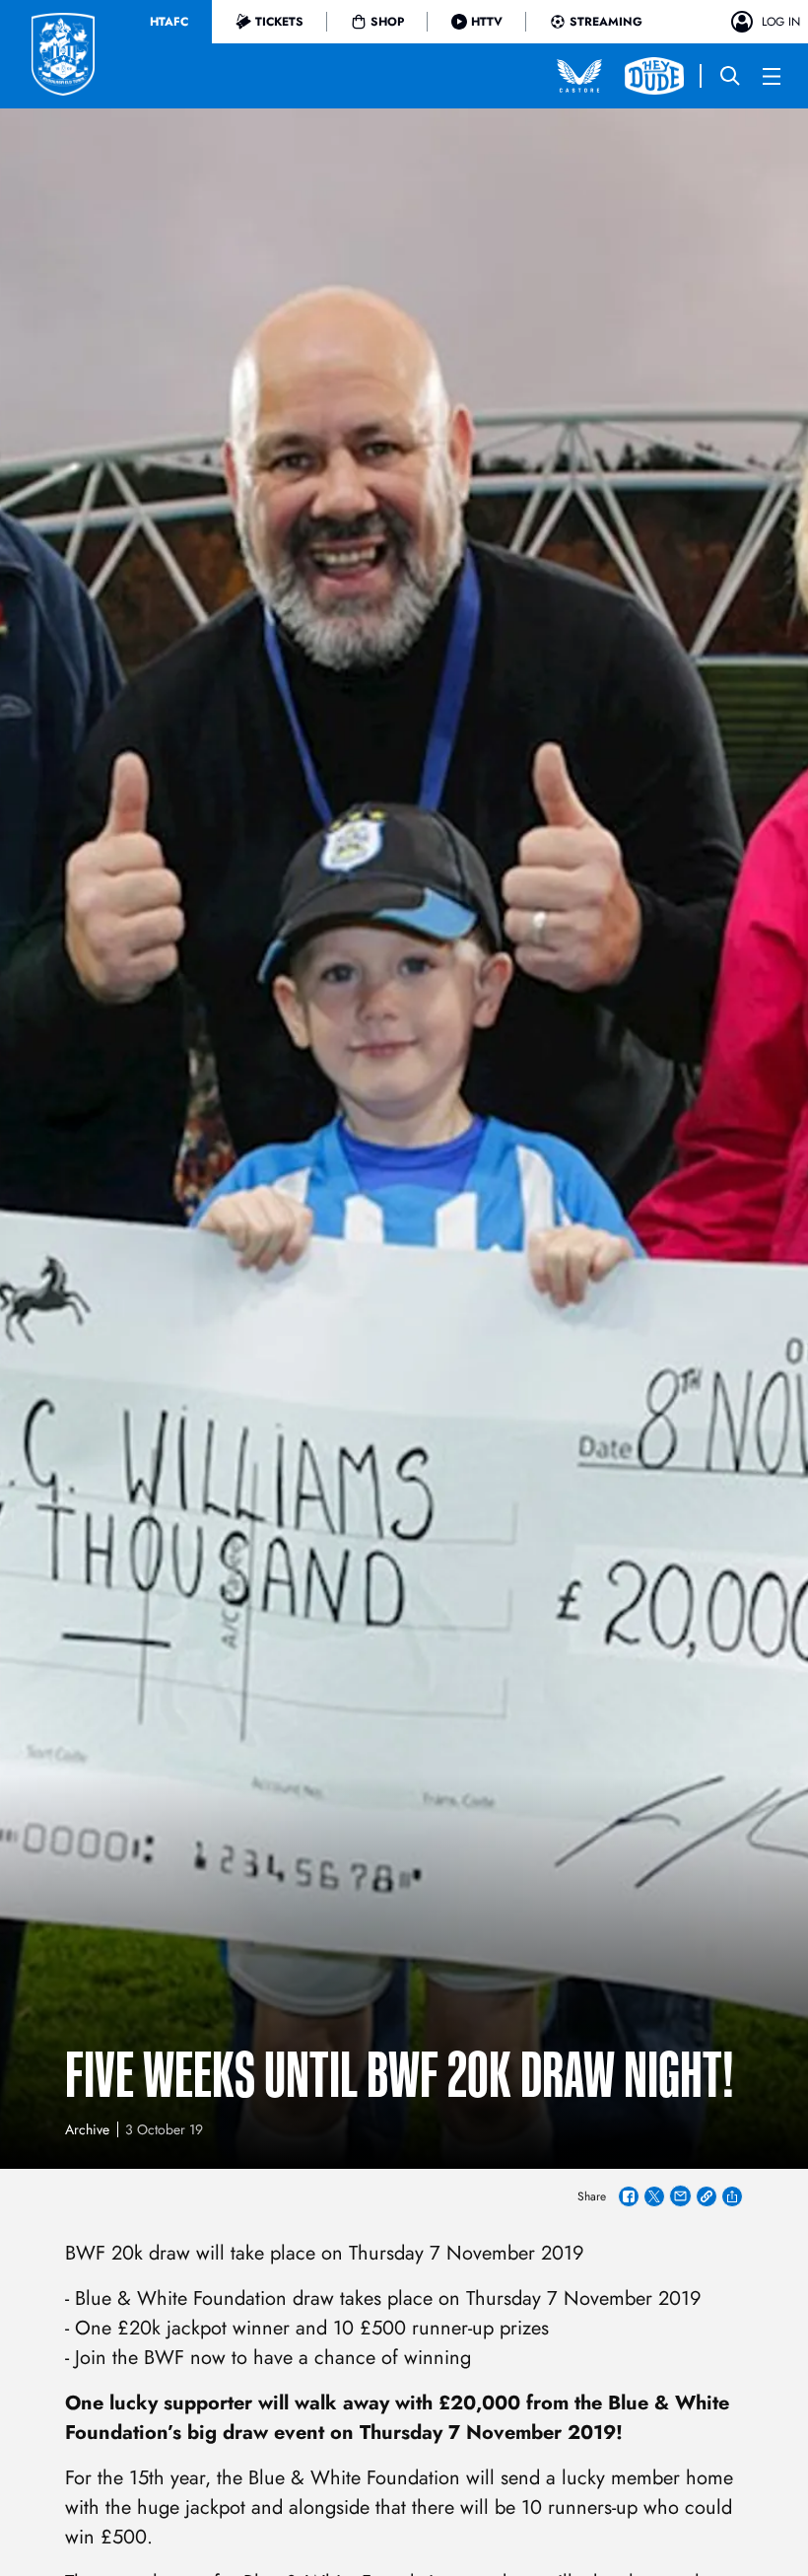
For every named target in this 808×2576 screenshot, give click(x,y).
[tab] (169, 22)
